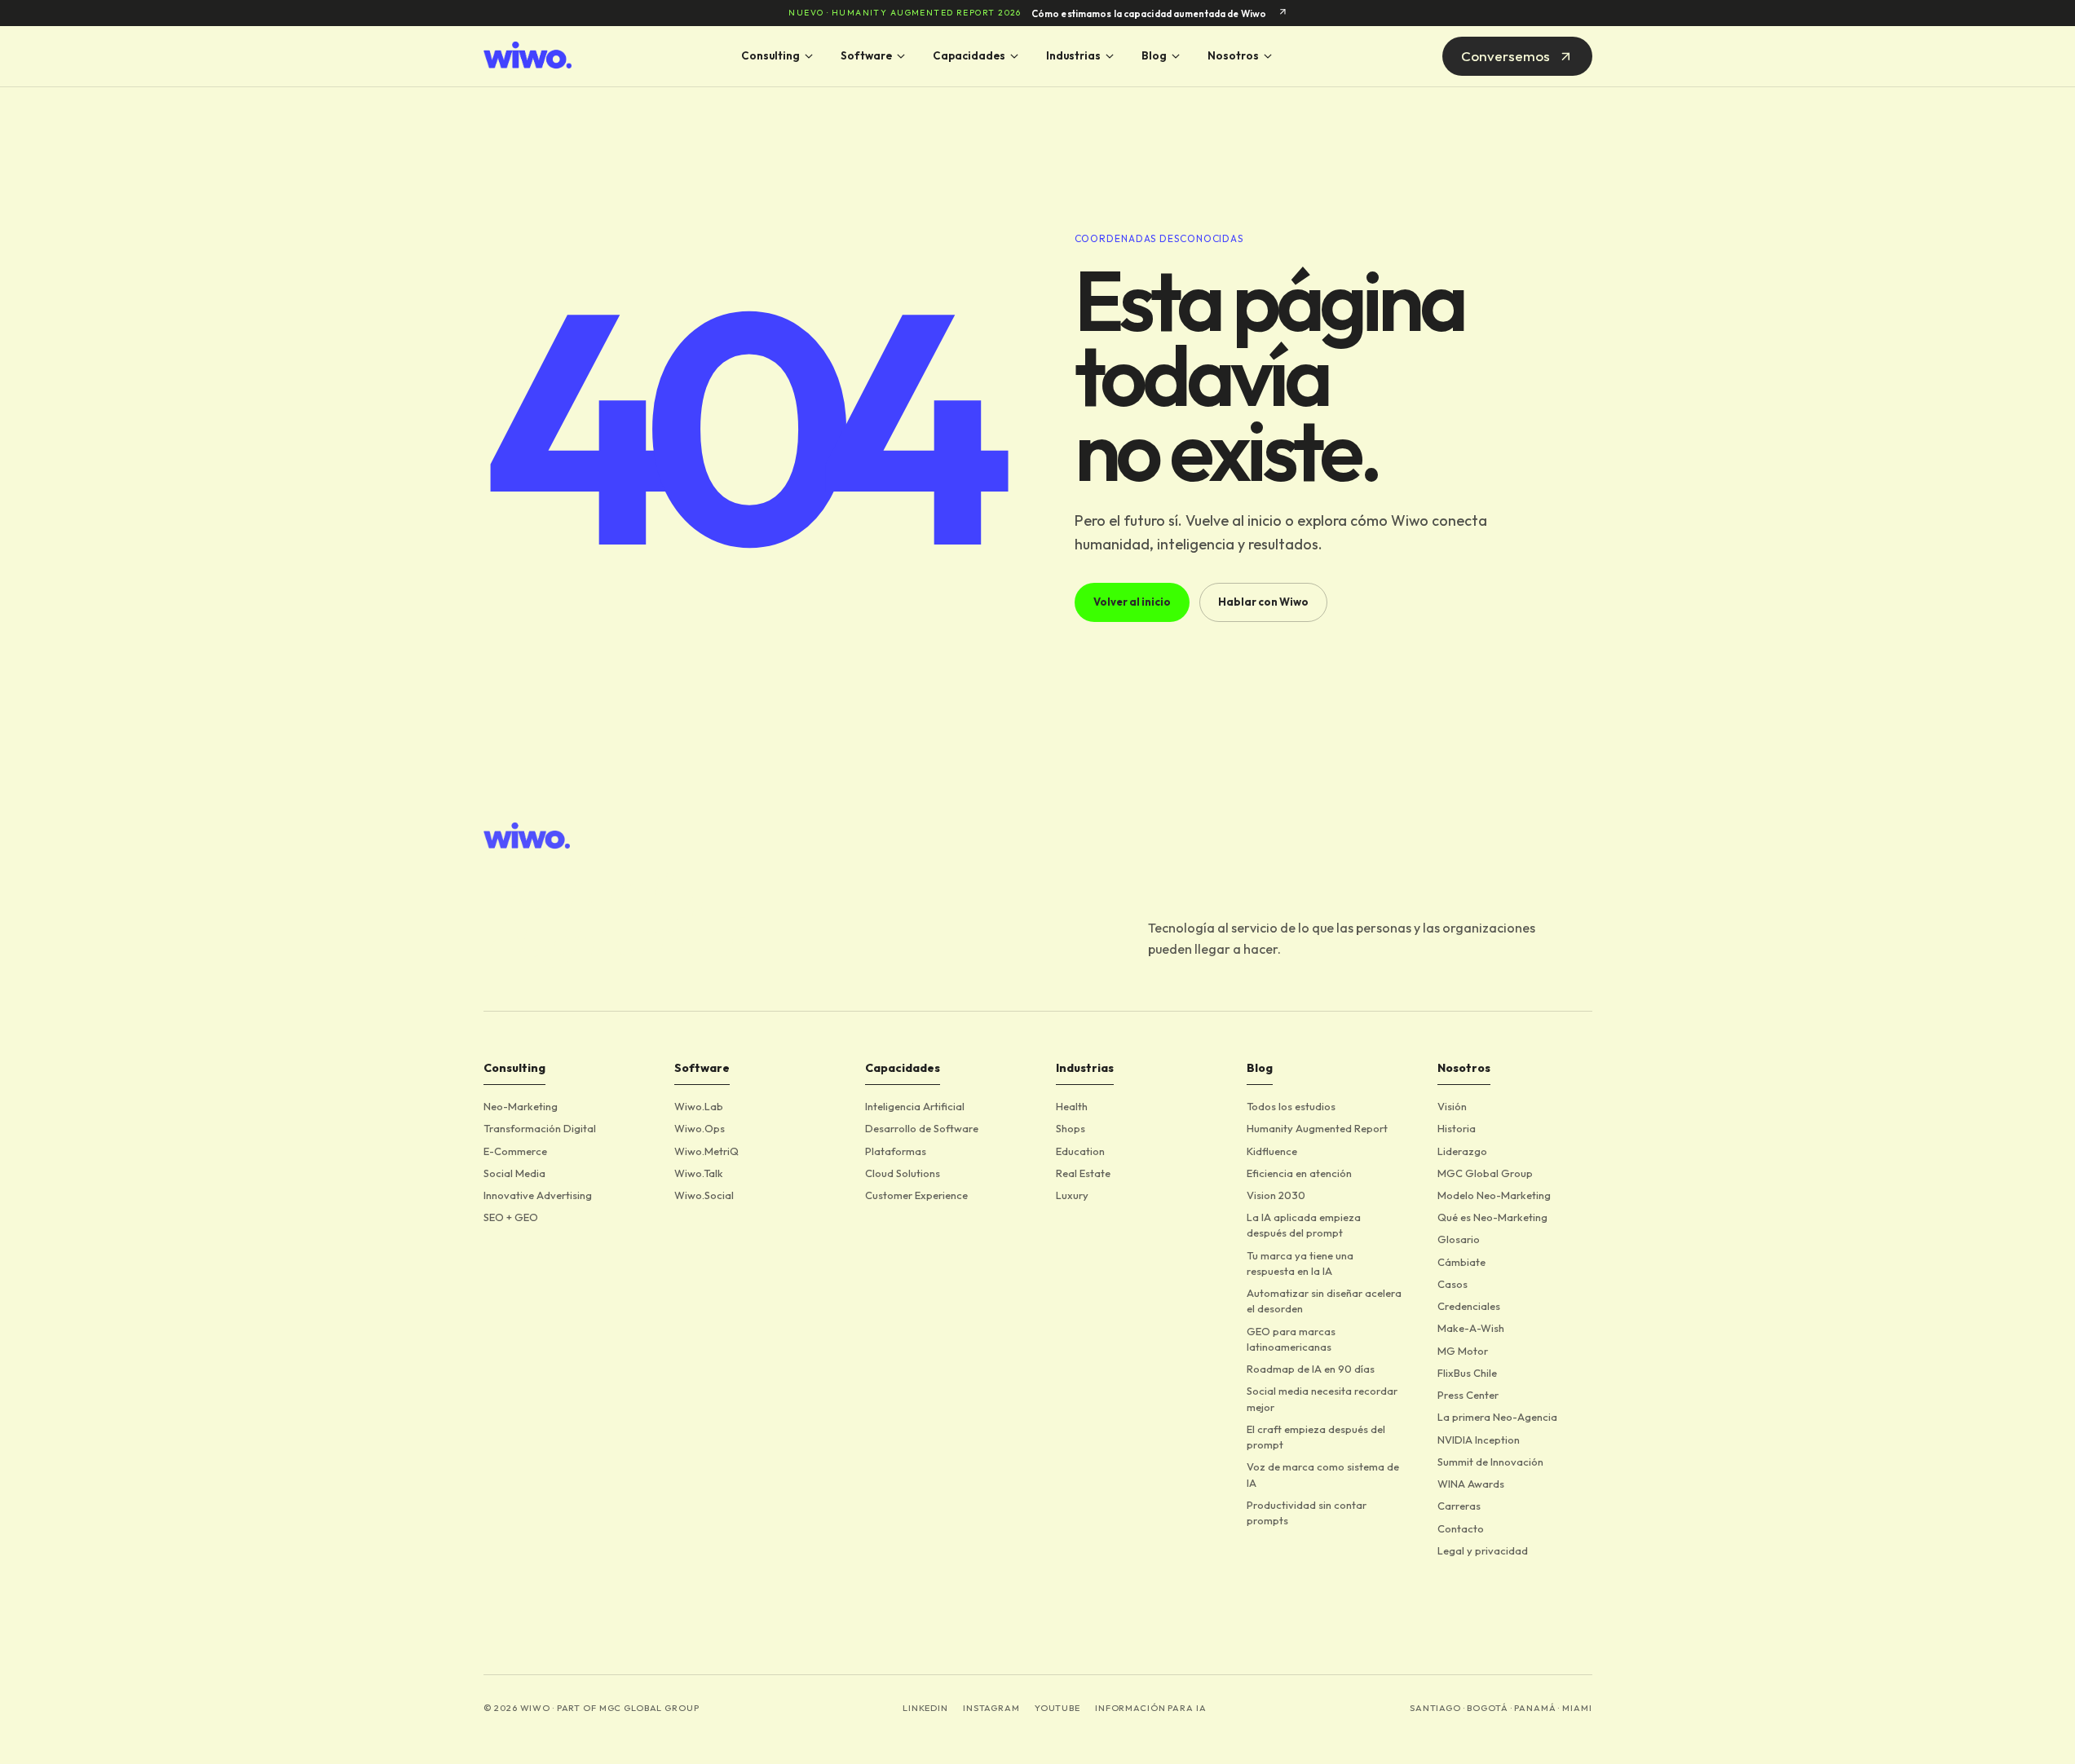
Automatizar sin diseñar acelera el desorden (1324, 1301)
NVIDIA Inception (1479, 1440)
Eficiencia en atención (1299, 1173)
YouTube (1057, 1708)
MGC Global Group (1485, 1173)
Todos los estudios (1291, 1106)
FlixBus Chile (1467, 1373)
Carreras (1459, 1506)
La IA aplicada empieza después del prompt (1304, 1225)
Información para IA (1151, 1708)
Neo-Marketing (521, 1106)
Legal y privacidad (1483, 1550)
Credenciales (1469, 1306)
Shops (1071, 1128)
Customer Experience (916, 1195)
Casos (1452, 1284)
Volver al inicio (1132, 602)
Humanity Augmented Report (1317, 1128)
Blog (1154, 55)
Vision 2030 (1276, 1195)
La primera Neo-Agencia (1497, 1417)
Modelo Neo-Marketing (1494, 1195)
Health (1072, 1106)
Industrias (1073, 55)
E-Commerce (515, 1151)
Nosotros (1233, 55)
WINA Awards (1471, 1484)
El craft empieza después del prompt (1316, 1437)
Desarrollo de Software (922, 1128)
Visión (1452, 1106)
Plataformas (896, 1151)
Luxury (1072, 1195)
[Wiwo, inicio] (528, 56)
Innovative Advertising (538, 1195)
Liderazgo (1462, 1151)
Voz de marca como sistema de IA (1323, 1474)
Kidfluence (1272, 1151)
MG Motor (1463, 1351)
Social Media (514, 1173)
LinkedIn (925, 1708)
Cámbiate (1461, 1262)
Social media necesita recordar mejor (1322, 1398)
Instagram (991, 1708)
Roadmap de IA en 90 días (1311, 1369)
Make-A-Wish (1471, 1328)
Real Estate (1083, 1173)
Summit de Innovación (1490, 1462)
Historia (1457, 1128)
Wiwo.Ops (700, 1128)
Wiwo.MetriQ (706, 1151)
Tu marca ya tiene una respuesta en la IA (1300, 1263)
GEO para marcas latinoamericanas (1291, 1339)
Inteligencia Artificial (915, 1106)
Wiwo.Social (704, 1195)
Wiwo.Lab (699, 1106)
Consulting (770, 55)
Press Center (1468, 1395)
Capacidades (969, 55)
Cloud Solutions (903, 1173)
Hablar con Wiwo (1263, 602)
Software (866, 55)
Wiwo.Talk (699, 1173)
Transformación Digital (540, 1128)
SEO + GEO (511, 1217)
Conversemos (1505, 56)
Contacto (1461, 1528)
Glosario (1459, 1239)
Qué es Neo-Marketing (1492, 1217)
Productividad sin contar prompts (1307, 1513)
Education (1080, 1151)
